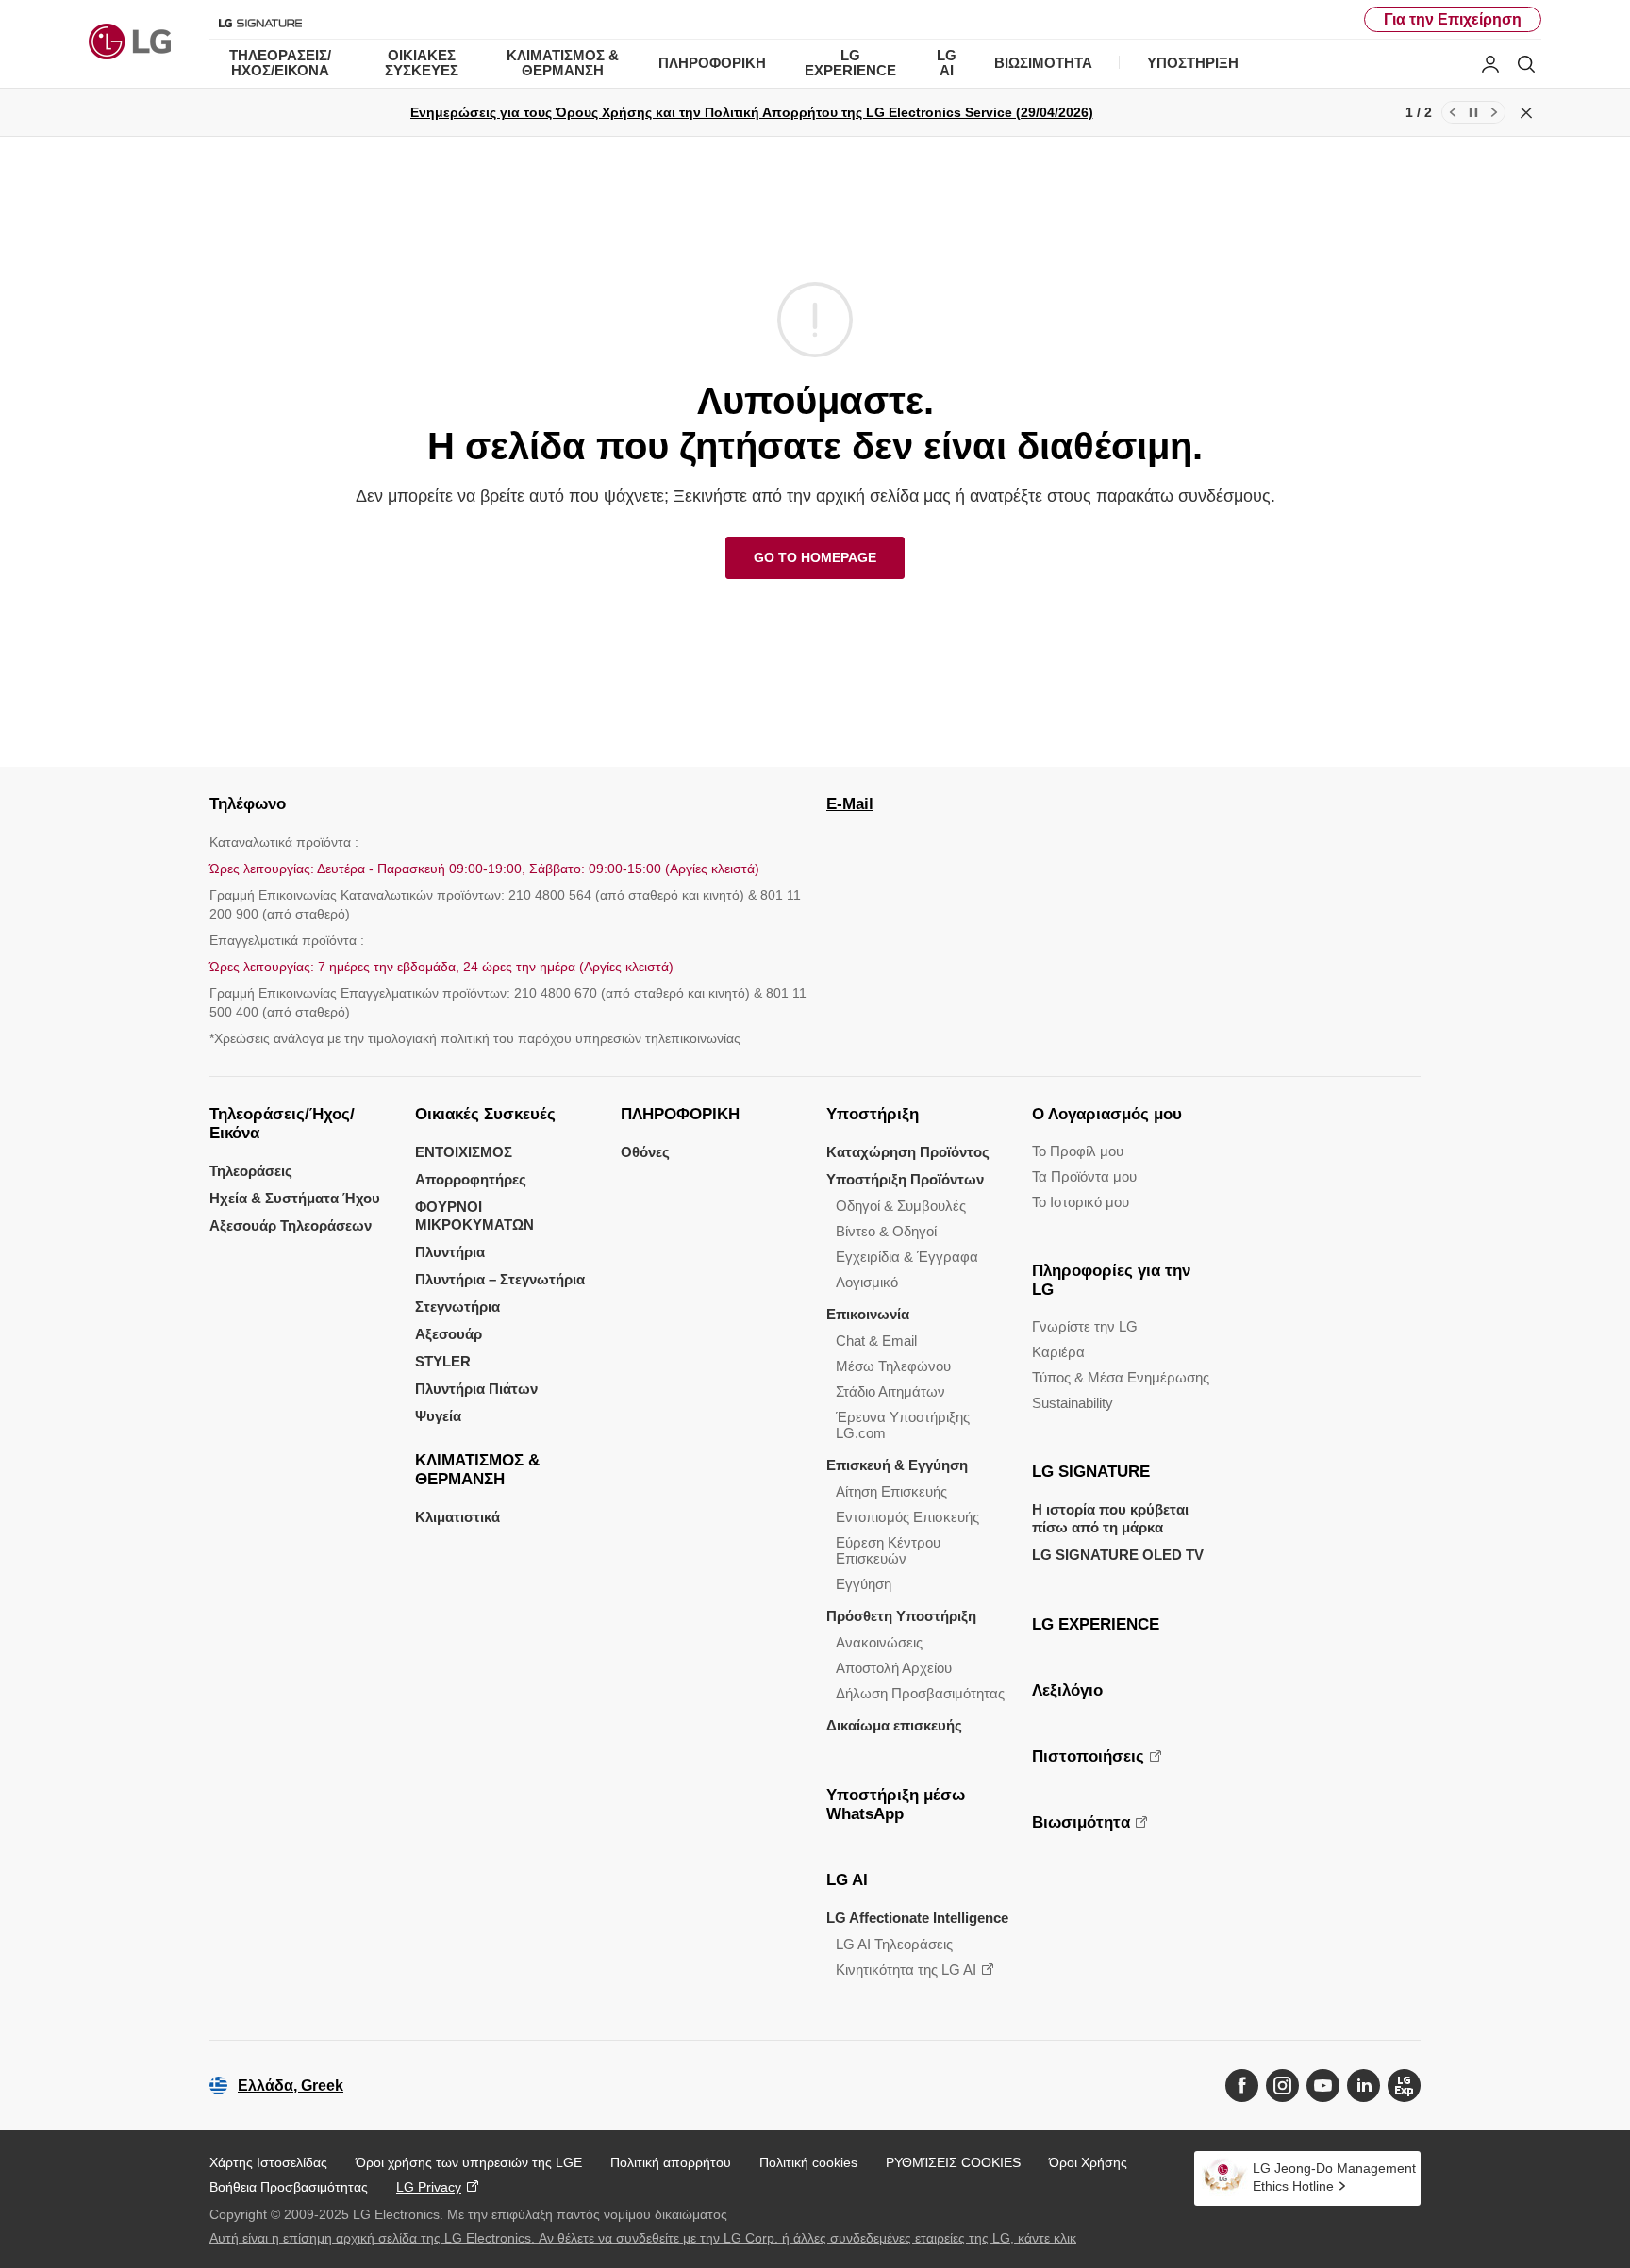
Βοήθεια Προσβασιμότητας (289, 2187)
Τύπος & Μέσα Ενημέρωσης (1121, 1377)
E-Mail (850, 804)
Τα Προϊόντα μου (1084, 1176)
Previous (1453, 112)
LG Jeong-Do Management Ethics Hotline (1334, 2177)
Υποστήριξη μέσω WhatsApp (896, 1804)
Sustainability (1073, 1403)
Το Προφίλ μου (1078, 1151)
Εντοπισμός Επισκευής (907, 1517)
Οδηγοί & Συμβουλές (901, 1206)
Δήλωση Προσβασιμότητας (920, 1693)
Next (1494, 112)
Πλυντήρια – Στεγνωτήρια (500, 1279)
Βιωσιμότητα (1081, 1822)
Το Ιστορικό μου (1081, 1202)
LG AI (847, 1880)
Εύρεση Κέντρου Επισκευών (888, 1550)
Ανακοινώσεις (879, 1642)
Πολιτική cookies (808, 2162)
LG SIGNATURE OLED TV (1118, 1555)
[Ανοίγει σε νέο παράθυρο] (1242, 2086)
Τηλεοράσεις (251, 1171)
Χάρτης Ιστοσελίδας (268, 2162)
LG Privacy (429, 2187)
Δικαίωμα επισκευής (894, 1725)
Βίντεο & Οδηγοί (886, 1231)
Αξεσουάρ (449, 1334)
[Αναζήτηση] (1526, 64)
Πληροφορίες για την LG (1111, 1280)
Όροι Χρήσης (1088, 2162)
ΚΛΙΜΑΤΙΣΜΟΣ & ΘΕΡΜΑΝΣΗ (477, 1470)
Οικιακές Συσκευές (485, 1114)
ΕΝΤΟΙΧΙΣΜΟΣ (464, 1152)
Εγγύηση (864, 1584)
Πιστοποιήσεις (1088, 1756)
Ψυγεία (438, 1416)
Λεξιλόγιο (1067, 1690)
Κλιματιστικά (457, 1517)
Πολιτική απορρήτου (671, 2162)
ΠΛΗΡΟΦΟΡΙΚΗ (680, 1114)
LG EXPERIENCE (1096, 1624)
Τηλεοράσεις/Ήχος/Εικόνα (282, 1124)
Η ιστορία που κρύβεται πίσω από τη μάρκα (1110, 1518)
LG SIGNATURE (1091, 1472)
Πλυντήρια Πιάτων (476, 1389)
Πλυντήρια (450, 1252)
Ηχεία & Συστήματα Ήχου (295, 1198)
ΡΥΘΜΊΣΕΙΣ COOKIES (953, 2162)
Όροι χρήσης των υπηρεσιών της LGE (469, 2162)
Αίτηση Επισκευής (891, 1491)
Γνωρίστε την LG (1085, 1326)
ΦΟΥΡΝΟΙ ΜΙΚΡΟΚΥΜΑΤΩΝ (474, 1216)
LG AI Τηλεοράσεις (894, 1944)
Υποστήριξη (873, 1114)
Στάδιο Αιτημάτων (890, 1391)
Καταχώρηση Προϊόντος (908, 1152)
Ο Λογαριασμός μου (1107, 1114)
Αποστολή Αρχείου (894, 1668)
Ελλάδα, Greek (291, 2086)
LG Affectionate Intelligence (917, 1918)
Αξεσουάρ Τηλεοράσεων (291, 1225)
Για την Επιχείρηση (1453, 19)
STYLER (443, 1361)
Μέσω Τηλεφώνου (893, 1366)
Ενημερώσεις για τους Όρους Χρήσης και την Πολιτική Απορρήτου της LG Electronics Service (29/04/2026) (752, 112)
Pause (1473, 112)
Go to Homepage (815, 557)
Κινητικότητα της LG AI (906, 1970)
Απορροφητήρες (471, 1179)
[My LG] (1490, 64)
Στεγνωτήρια (457, 1307)
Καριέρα (1058, 1352)
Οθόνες (645, 1152)
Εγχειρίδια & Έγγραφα (907, 1257)
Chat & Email (876, 1341)
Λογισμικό (867, 1282)
